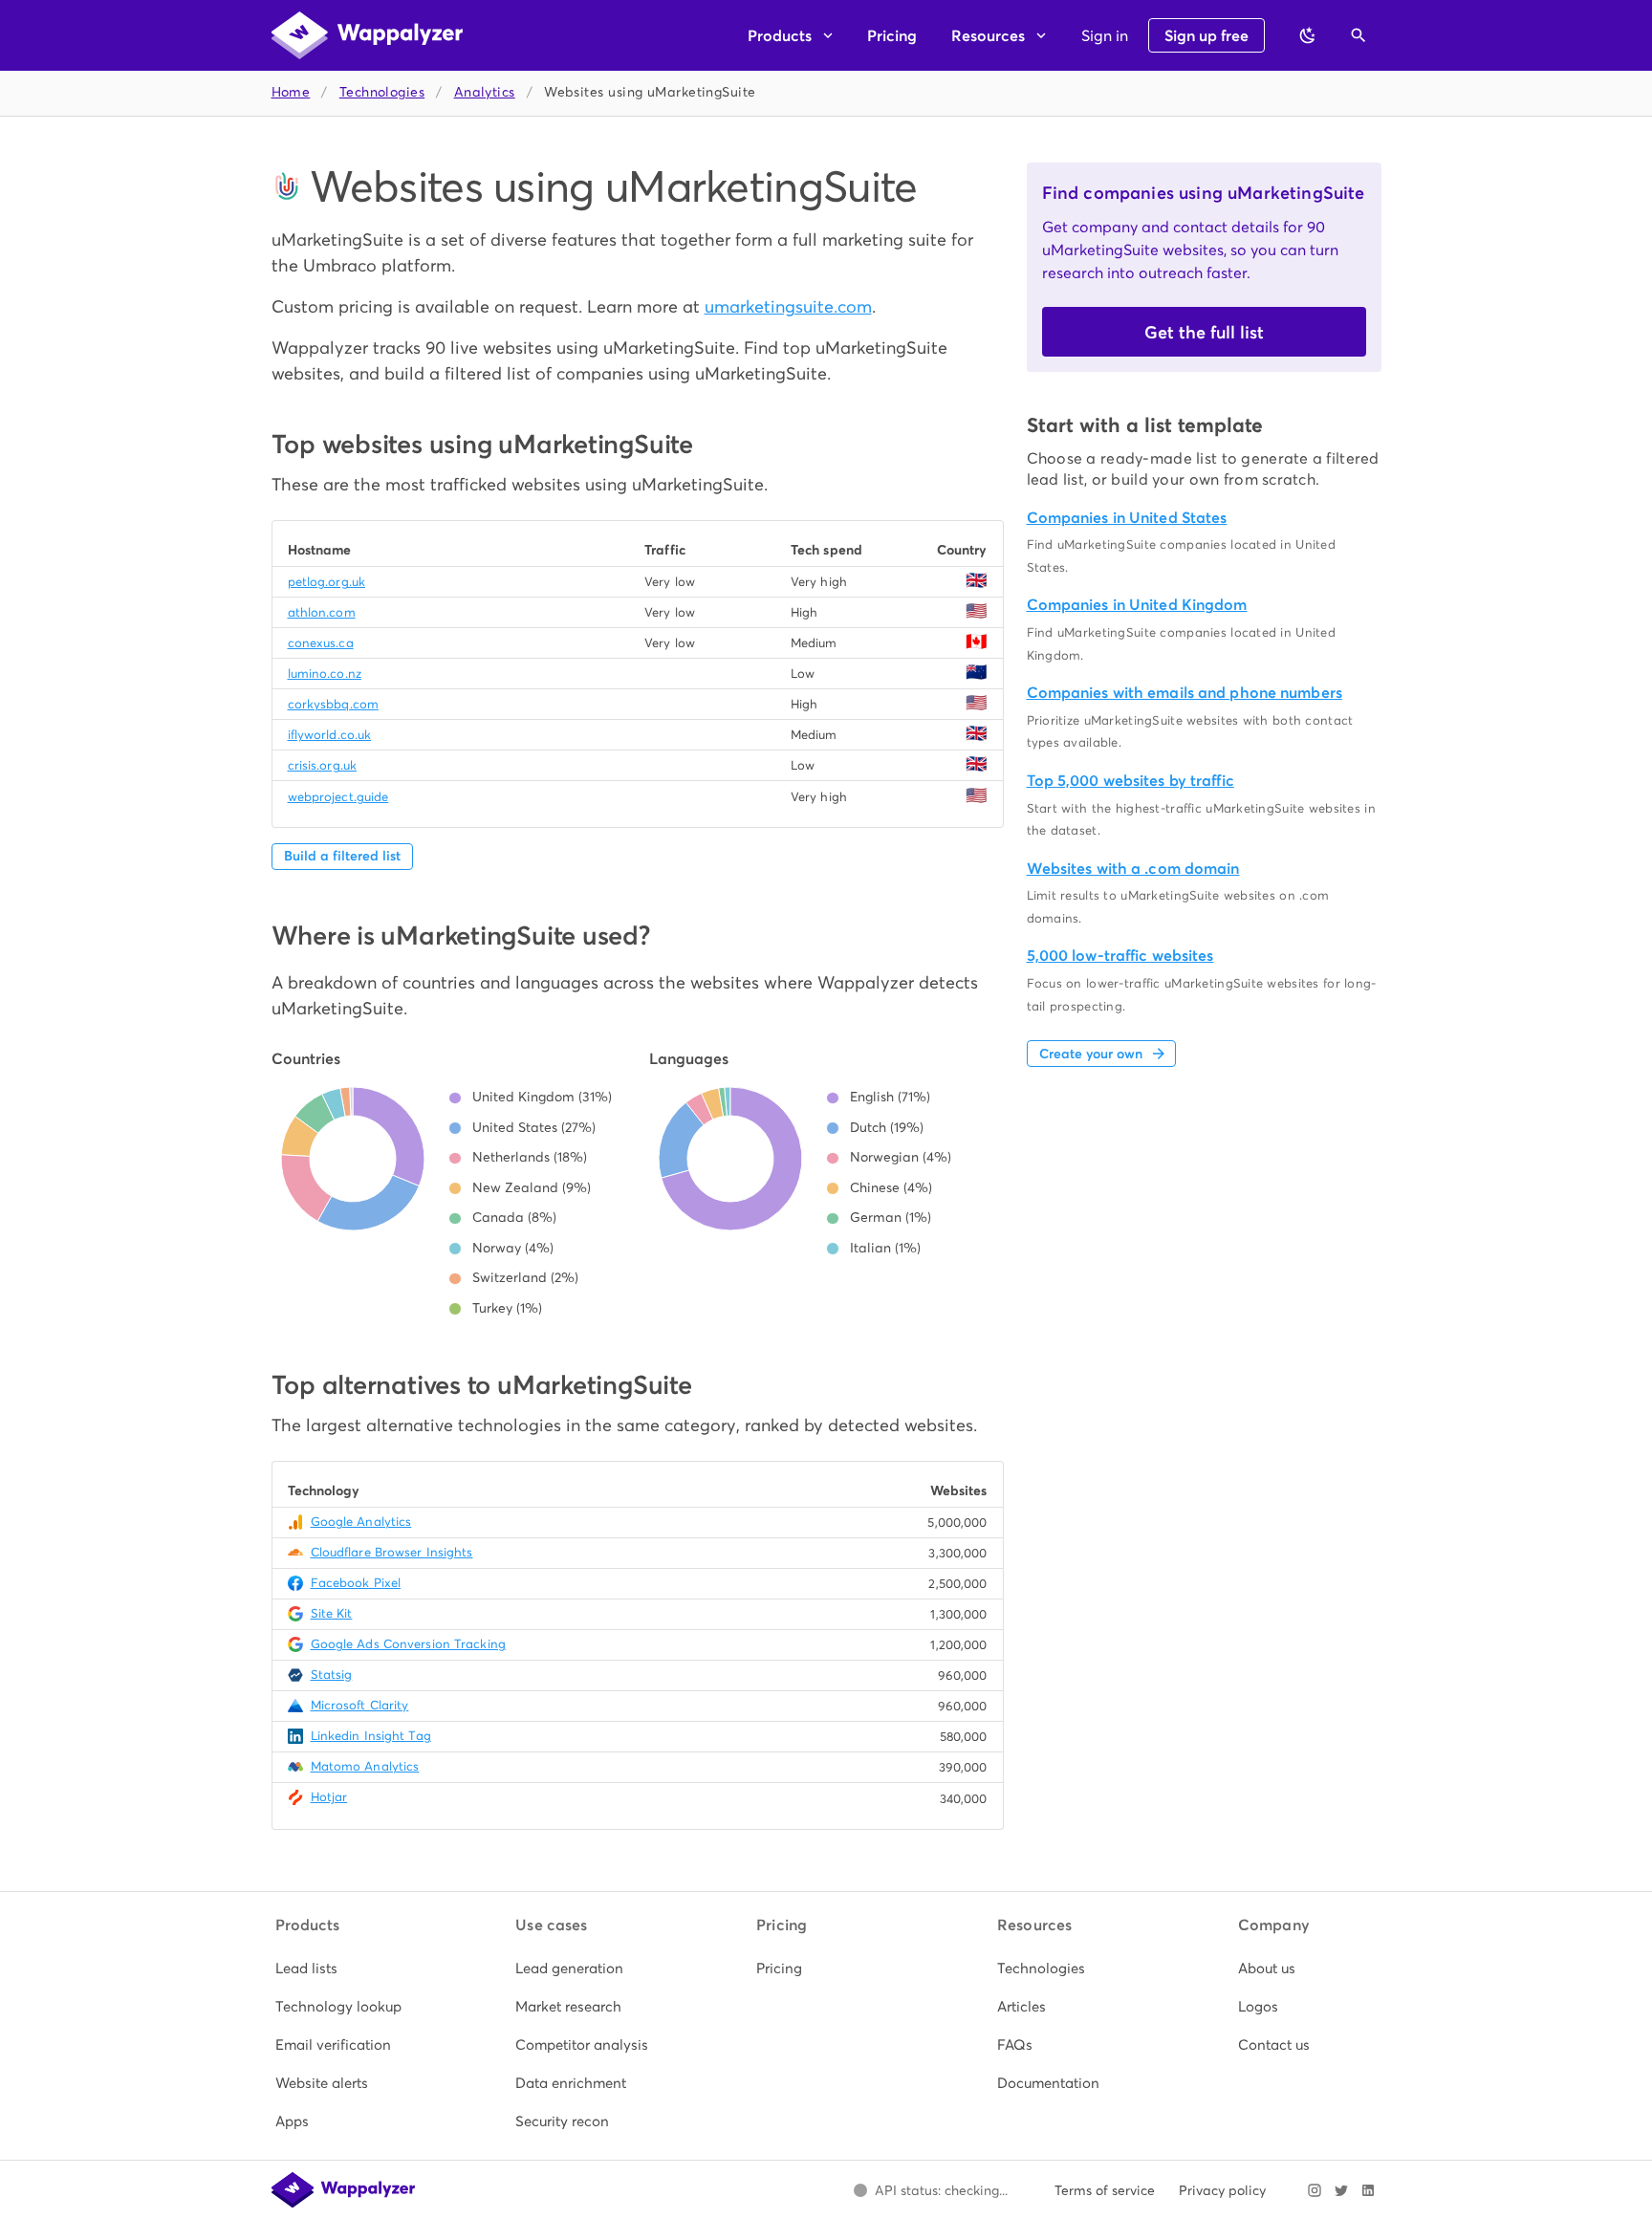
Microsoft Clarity (360, 1705)
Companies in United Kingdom (1137, 605)
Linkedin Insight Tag (371, 1736)
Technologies (382, 92)
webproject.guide (338, 797)
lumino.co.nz (325, 674)
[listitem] (345, 1969)
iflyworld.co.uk (330, 735)
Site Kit (332, 1613)
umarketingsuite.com (788, 306)
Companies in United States (1127, 518)
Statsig (332, 1675)
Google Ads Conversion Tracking (408, 1644)
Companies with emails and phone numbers (1185, 693)
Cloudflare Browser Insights (392, 1552)
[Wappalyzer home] (367, 35)
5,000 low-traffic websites (1120, 956)
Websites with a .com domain (1133, 869)
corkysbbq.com (333, 704)
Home (291, 92)
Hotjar (329, 1797)
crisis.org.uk (322, 765)
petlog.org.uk (326, 582)
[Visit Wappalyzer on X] (1341, 2190)
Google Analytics (361, 1522)
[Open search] (1359, 35)
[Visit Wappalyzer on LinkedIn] (1368, 2190)
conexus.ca (321, 643)
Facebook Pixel (356, 1583)
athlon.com (322, 612)
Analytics (485, 92)
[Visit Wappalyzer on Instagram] (1315, 2190)
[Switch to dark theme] (1308, 35)
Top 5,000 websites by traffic (1130, 781)
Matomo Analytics (365, 1766)
